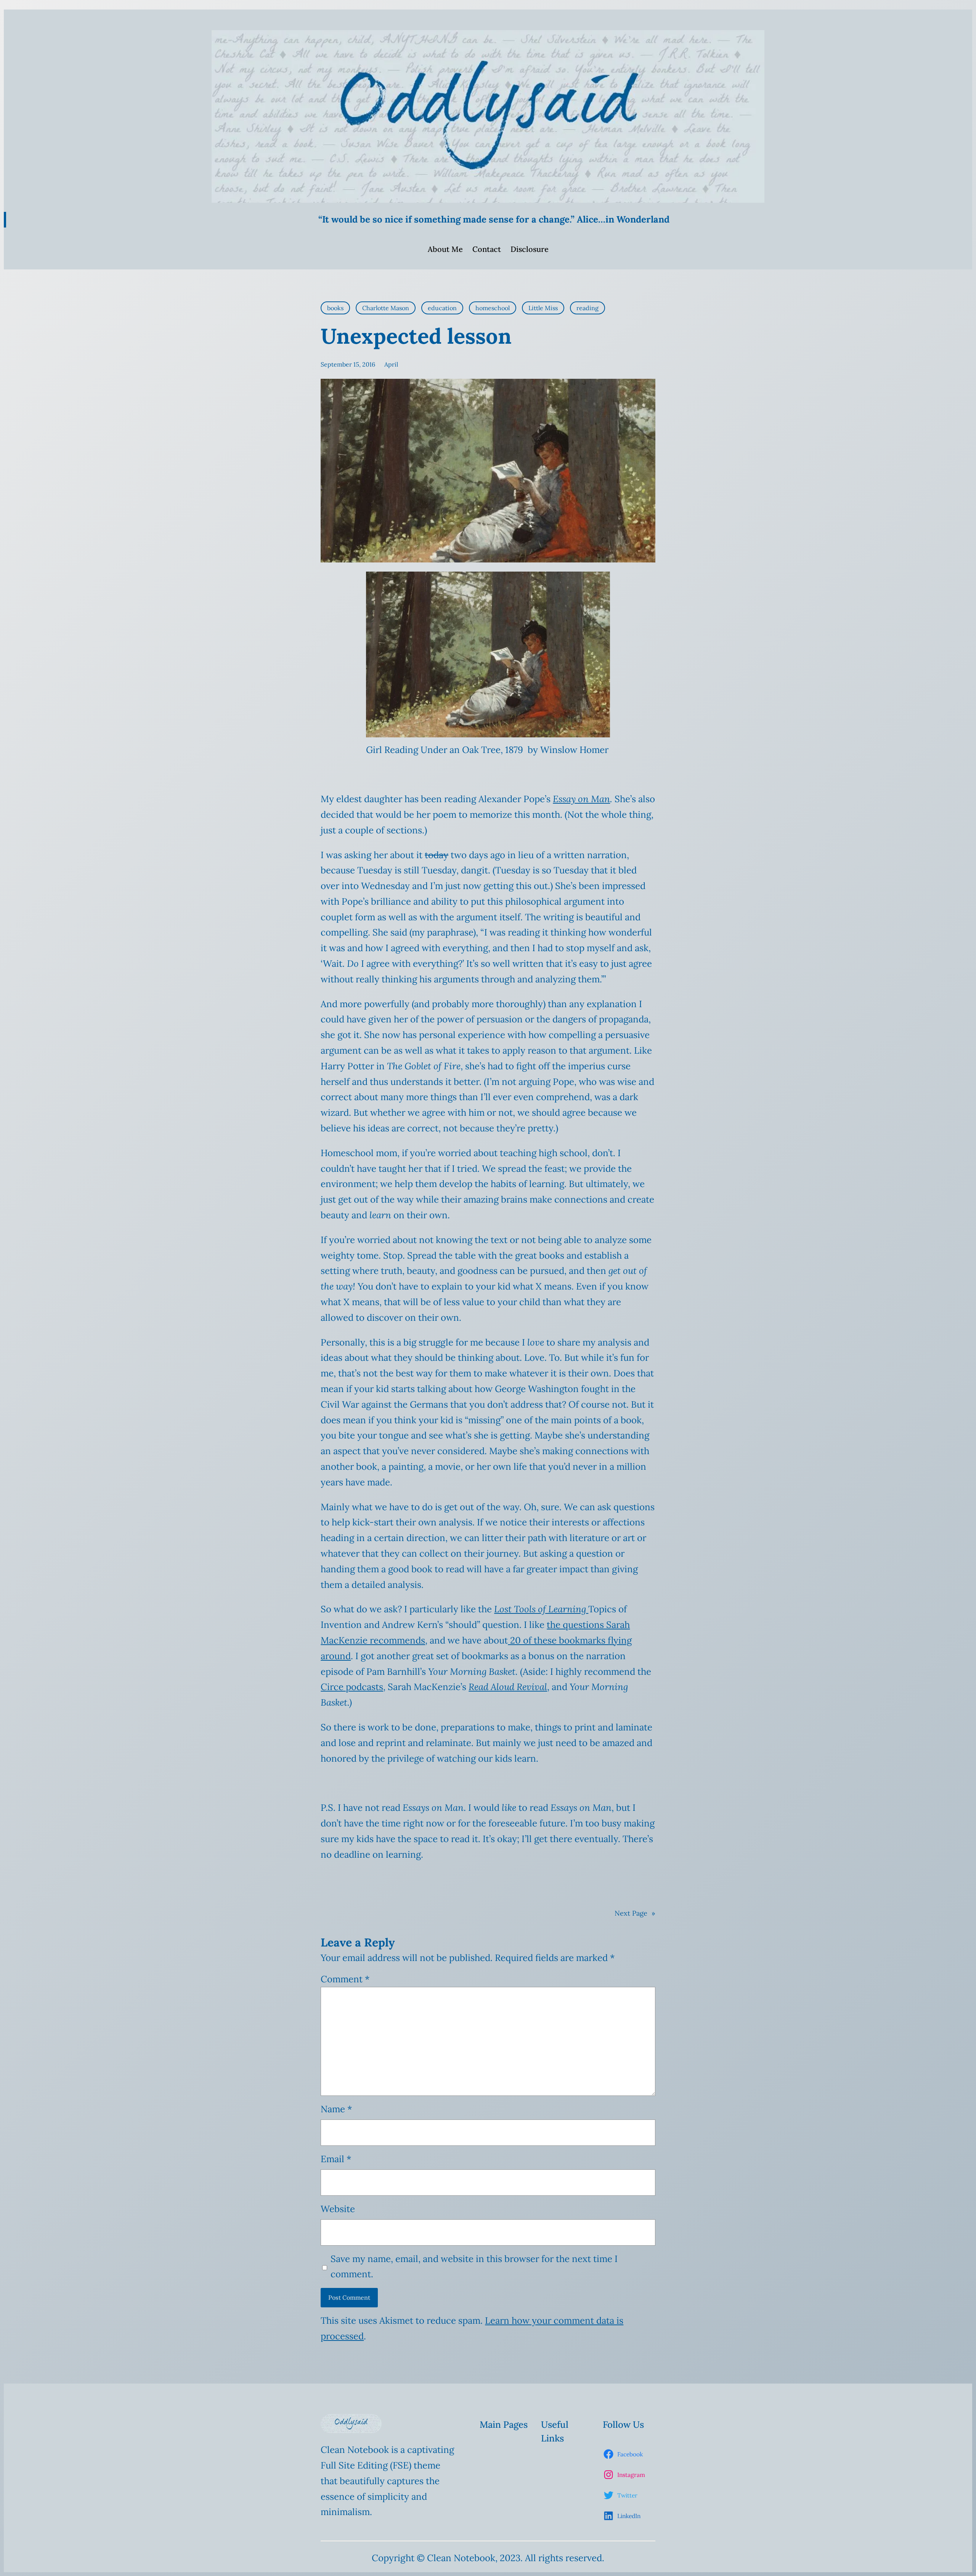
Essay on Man (581, 799)
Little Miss (543, 308)
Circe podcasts (352, 1687)
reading (588, 308)
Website (338, 2209)
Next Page (635, 1913)
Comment (345, 1979)
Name (336, 2109)
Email (336, 2159)
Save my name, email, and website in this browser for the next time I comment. (474, 2267)
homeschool (493, 308)
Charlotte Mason (386, 308)
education (442, 308)
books (335, 308)
